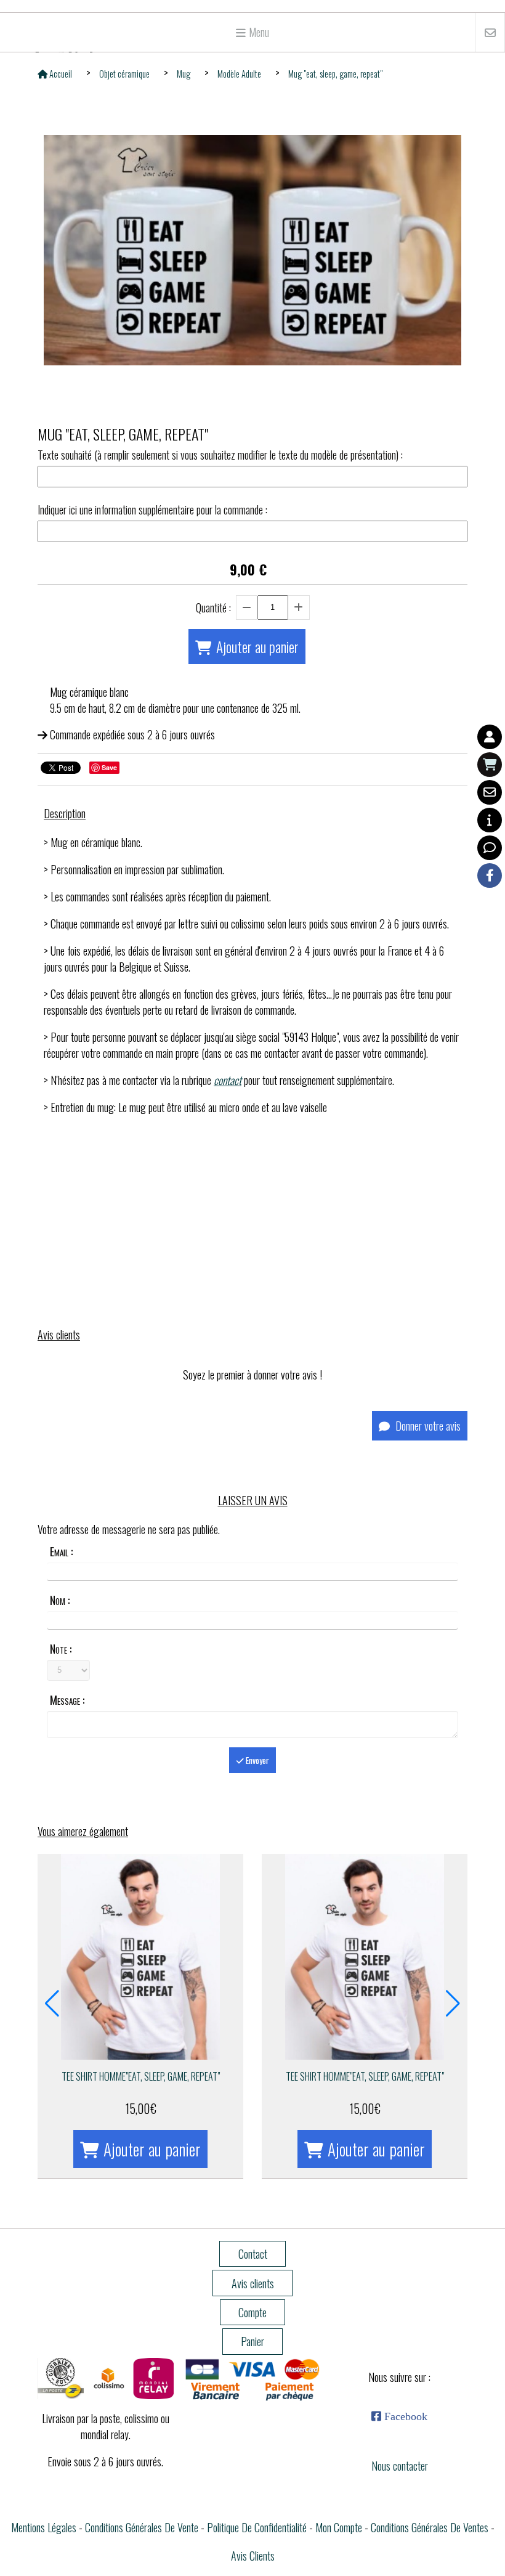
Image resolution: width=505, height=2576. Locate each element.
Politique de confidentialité (257, 2527)
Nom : (60, 1600)
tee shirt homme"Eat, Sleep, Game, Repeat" (141, 2076)
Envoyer (257, 1760)
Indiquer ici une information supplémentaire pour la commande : (152, 510)
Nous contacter (400, 2466)
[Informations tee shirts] (490, 820)
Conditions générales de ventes (430, 2527)
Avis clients (253, 2556)
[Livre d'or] (490, 848)
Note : (61, 1649)
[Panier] (490, 765)
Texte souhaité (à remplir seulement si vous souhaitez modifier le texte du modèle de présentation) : (220, 455)
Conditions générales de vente (142, 2527)
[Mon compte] (490, 737)
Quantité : (213, 607)
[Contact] (490, 792)
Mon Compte (339, 2527)
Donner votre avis (427, 1426)
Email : (61, 1551)
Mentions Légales (44, 2527)
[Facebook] (490, 876)
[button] (52, 2004)
